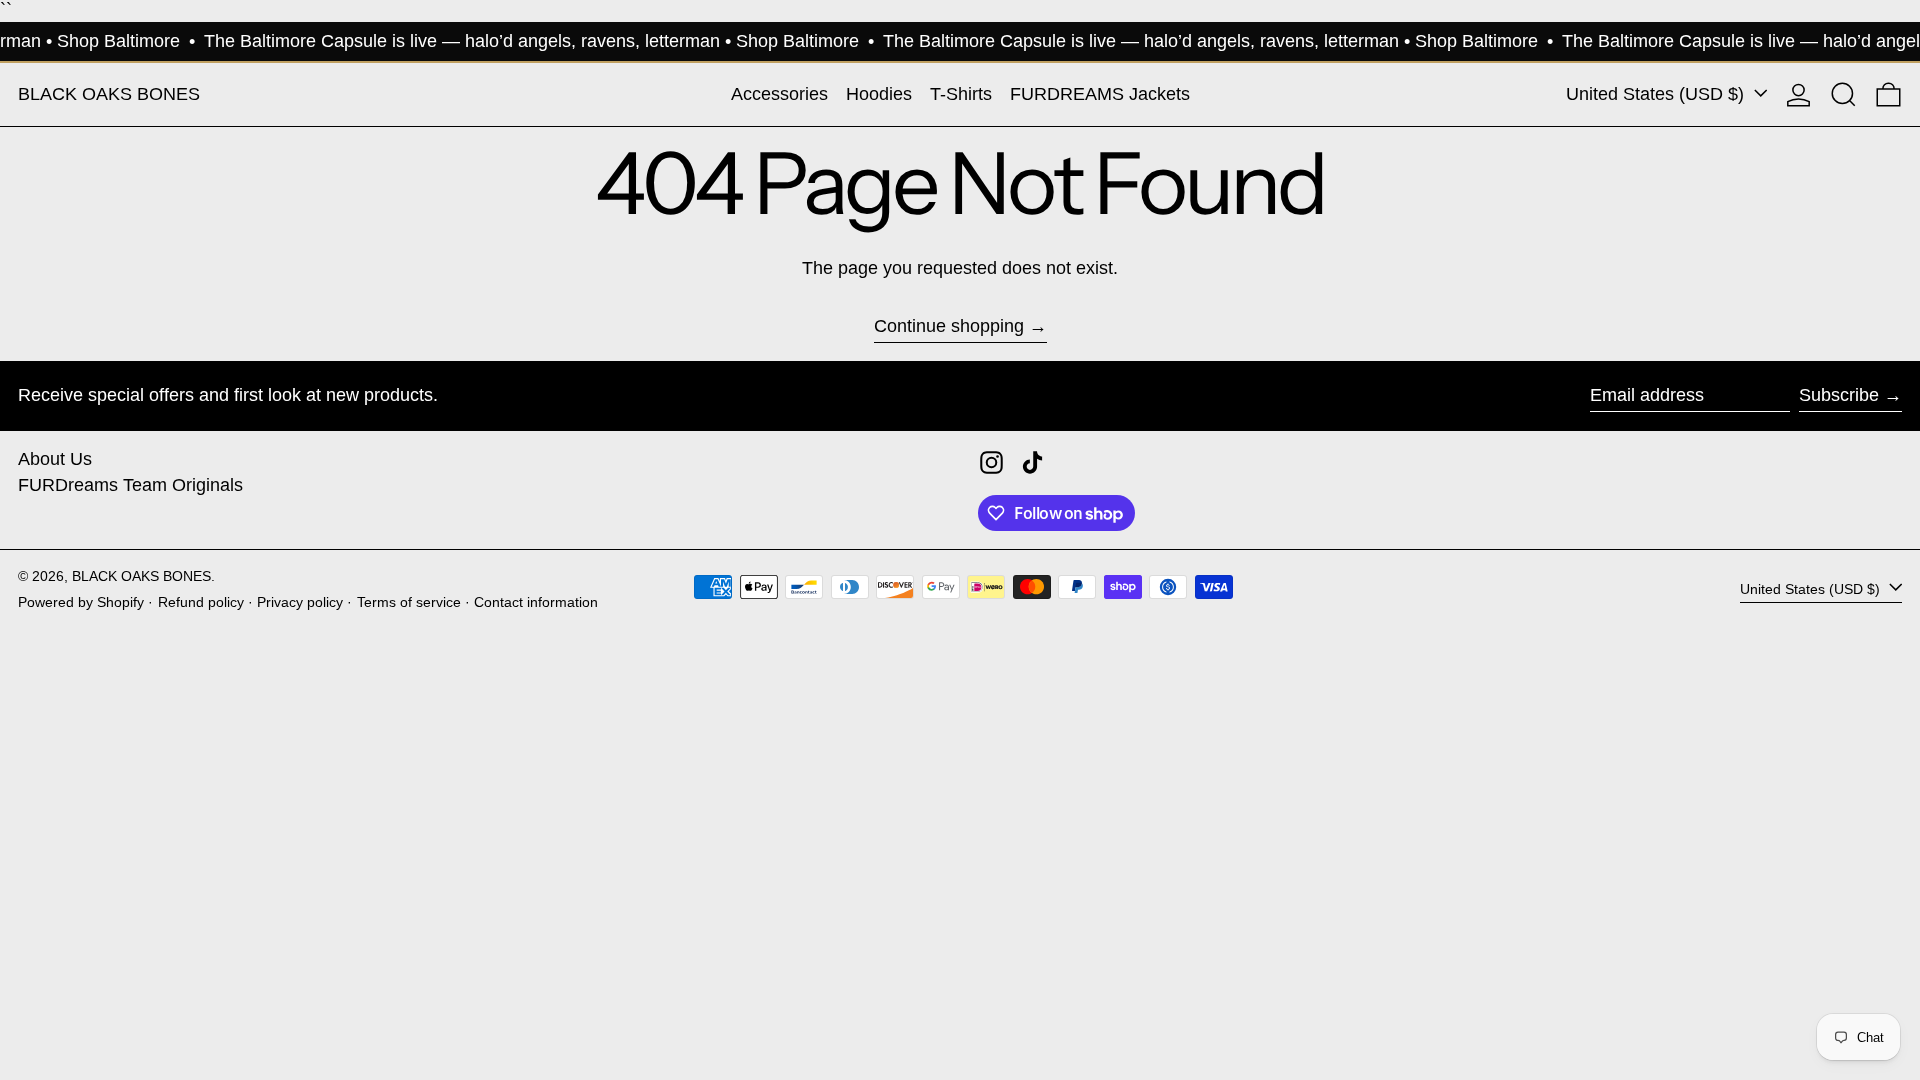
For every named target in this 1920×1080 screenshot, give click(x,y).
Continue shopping (949, 326)
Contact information (536, 602)
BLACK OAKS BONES (109, 94)
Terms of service (409, 602)
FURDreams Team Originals (130, 485)
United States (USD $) (1657, 94)
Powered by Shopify (81, 602)
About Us (55, 459)
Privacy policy (300, 602)
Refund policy (201, 602)
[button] (1843, 94)
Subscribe (1839, 395)
